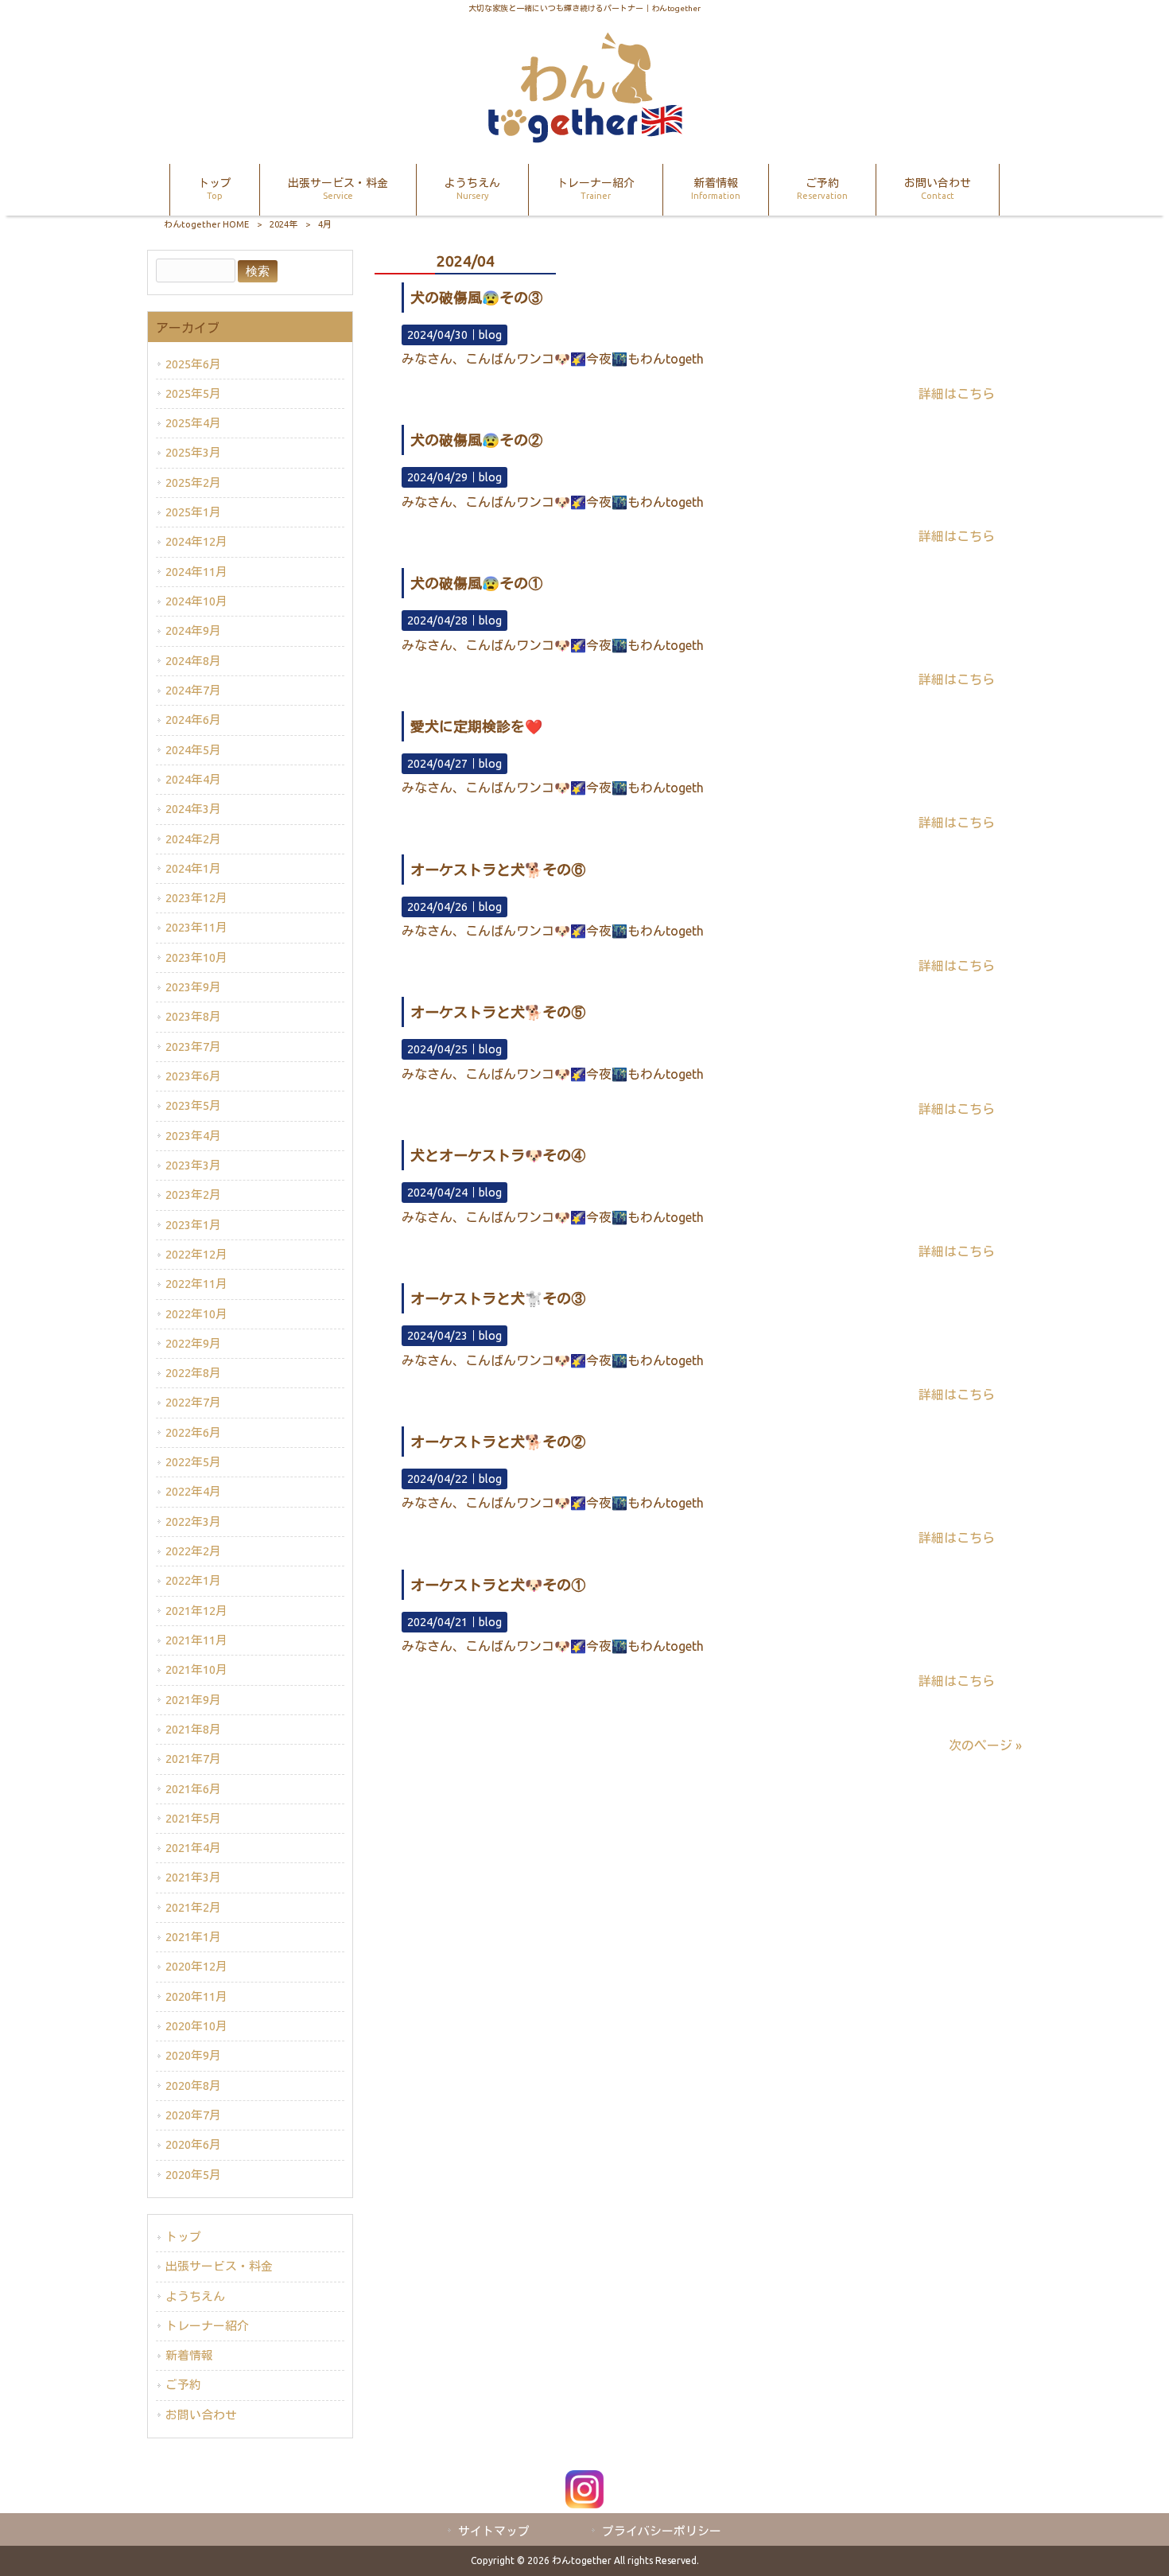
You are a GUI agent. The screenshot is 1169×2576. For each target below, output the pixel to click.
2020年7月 (193, 2115)
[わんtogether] (584, 138)
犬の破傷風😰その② (476, 440)
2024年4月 (193, 779)
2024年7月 (193, 690)
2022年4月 (193, 1491)
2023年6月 (193, 1076)
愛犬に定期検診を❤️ (476, 726)
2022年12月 (196, 1254)
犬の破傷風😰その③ (476, 298)
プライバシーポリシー (662, 2531)
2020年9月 (193, 2055)
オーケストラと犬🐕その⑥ (498, 870)
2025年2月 (193, 483)
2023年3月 (193, 1165)
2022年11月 (196, 1284)
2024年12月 (196, 541)
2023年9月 (193, 987)
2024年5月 (193, 750)
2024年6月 (193, 720)
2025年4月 (193, 423)
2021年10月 (196, 1669)
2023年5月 (193, 1105)
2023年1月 (193, 1225)
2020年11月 (196, 1996)
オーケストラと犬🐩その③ (498, 1298)
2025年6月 (193, 364)
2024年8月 (193, 661)
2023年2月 (193, 1195)
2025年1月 (193, 512)
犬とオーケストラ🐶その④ (498, 1155)
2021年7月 (193, 1759)
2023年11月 (196, 927)
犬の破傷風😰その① (476, 583)
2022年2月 (193, 1551)
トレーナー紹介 (207, 2326)
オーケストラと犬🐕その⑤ (498, 1012)
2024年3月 (193, 809)
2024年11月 (196, 572)
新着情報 (189, 2355)
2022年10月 (196, 1314)
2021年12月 (196, 1611)
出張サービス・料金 (219, 2266)
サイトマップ (494, 2531)
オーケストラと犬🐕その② (498, 1442)
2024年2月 (193, 839)
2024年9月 (193, 630)
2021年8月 (193, 1729)
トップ (183, 2237)
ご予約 (183, 2385)
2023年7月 (193, 1047)
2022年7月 (193, 1402)
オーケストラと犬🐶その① (498, 1585)
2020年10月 (196, 2026)
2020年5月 (193, 2175)
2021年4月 (193, 1848)
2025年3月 (193, 452)
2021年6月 (193, 1789)
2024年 (284, 224)
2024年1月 (193, 868)
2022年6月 (193, 1432)
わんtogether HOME (206, 224)
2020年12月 (196, 1966)
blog (490, 335)
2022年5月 (193, 1462)
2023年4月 (193, 1136)
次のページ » (985, 1745)
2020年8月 (193, 2086)
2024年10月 (196, 601)
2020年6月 (193, 2144)
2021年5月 (193, 1818)
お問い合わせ (201, 2415)
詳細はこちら (957, 394)
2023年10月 (196, 957)
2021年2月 (193, 1907)
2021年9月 (193, 1700)
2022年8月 (193, 1373)
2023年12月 (196, 898)
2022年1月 (193, 1580)
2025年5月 (193, 393)
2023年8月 (193, 1016)
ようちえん (195, 2296)
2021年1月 (193, 1937)
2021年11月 (196, 1640)
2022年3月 (193, 1521)
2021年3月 (193, 1877)
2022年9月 (193, 1343)
